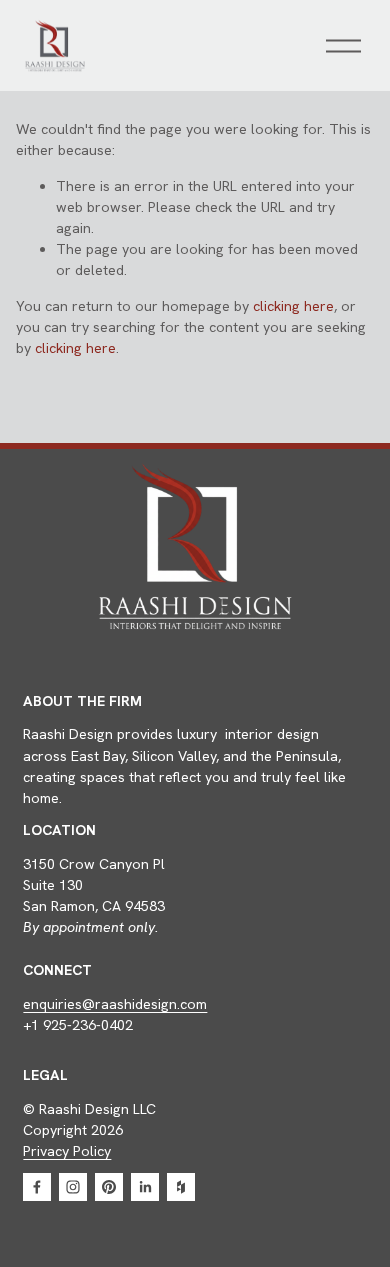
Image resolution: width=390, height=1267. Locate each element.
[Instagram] (73, 1187)
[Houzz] (181, 1187)
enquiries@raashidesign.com (115, 1004)
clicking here (293, 306)
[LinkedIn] (145, 1187)
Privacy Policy (67, 1151)
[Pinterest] (109, 1187)
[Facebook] (37, 1187)
